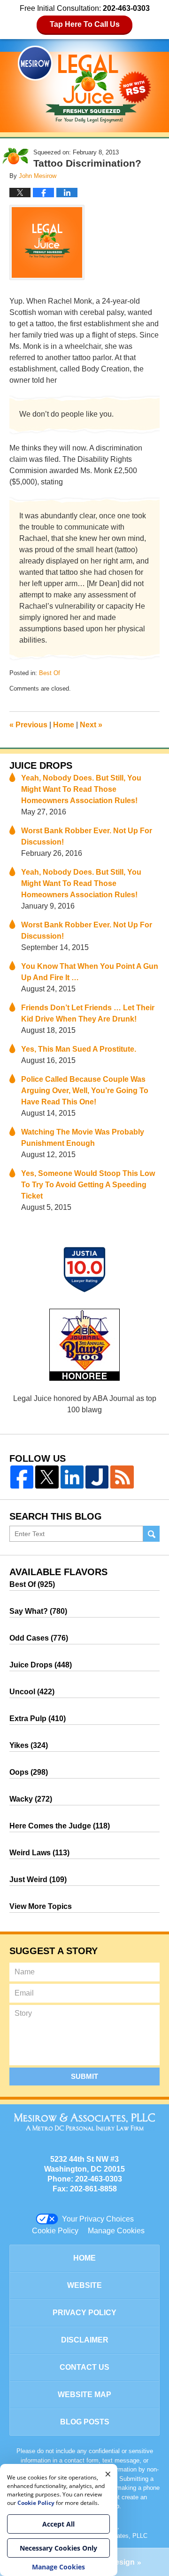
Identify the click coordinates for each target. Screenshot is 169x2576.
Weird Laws (39, 1853)
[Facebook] (22, 1477)
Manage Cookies (116, 2231)
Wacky (31, 1799)
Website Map (84, 2395)
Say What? (38, 1611)
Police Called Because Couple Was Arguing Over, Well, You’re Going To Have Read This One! (85, 1091)
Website (84, 2285)
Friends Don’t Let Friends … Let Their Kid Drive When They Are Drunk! (88, 1013)
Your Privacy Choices (98, 2219)
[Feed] (122, 1477)
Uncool (32, 1692)
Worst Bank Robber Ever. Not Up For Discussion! (87, 836)
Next (91, 725)
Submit (84, 2076)
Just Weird (38, 1880)
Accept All (58, 2524)
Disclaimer (85, 2340)
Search (151, 1534)
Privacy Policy (84, 2313)
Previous (28, 725)
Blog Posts (85, 2422)
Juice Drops (41, 765)
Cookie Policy (55, 2231)
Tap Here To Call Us (85, 24)
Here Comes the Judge (60, 1826)
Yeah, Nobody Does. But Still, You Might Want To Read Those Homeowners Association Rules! (81, 789)
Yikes (29, 1745)
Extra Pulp (38, 1719)
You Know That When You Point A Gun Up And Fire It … (90, 972)
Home (64, 725)
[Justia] (97, 1477)
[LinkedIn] (72, 1477)
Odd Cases (39, 1638)
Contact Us (84, 2367)
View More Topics (41, 1906)
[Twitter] (47, 1477)
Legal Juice (84, 84)
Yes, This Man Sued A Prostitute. (79, 1049)
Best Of (50, 673)
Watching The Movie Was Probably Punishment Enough (83, 1138)
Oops (29, 1772)
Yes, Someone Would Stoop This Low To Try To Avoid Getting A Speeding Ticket (88, 1185)
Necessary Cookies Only (58, 2548)
